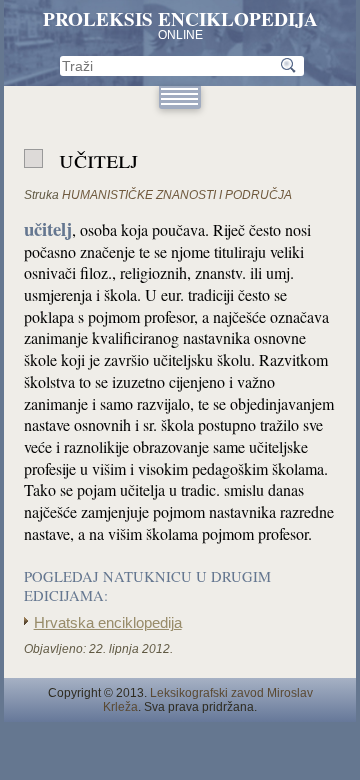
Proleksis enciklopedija (180, 19)
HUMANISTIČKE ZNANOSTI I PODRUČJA (177, 195)
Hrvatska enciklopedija (108, 623)
